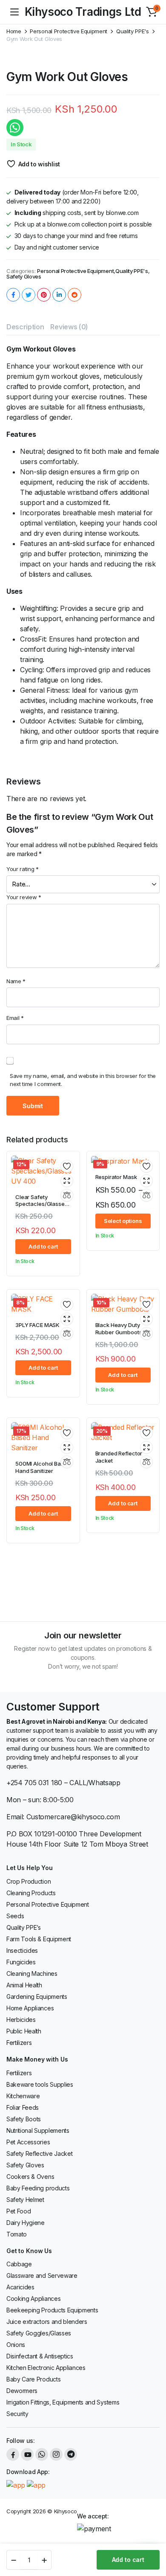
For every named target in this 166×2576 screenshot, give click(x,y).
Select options (123, 1221)
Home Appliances (30, 2008)
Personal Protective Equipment (69, 31)
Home (14, 31)
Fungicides (21, 1962)
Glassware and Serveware (42, 2275)
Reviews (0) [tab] (69, 327)
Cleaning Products (31, 1893)
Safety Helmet (25, 2200)
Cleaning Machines (32, 1973)
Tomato (17, 2234)
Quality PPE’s (24, 1927)
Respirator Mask (116, 1177)
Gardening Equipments (37, 1997)
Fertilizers (19, 2043)
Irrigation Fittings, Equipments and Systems (63, 2402)
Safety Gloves (24, 277)
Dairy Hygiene (26, 2223)
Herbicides (21, 2020)
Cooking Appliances (33, 2299)
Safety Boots (24, 2119)
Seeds (15, 1916)
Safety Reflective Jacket (39, 2153)
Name (16, 981)
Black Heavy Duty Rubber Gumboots (119, 1329)
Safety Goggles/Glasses (39, 2333)
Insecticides (22, 1950)
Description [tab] (25, 327)
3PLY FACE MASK (37, 1325)
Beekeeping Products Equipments (52, 2310)
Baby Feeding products (38, 2188)
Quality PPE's (133, 31)
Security (17, 2414)
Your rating (23, 869)
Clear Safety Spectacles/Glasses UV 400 (41, 1204)
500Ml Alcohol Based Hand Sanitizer (43, 1467)
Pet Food (19, 2211)
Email (15, 1018)
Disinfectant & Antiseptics (40, 2356)
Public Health (24, 2031)
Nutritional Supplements (38, 2130)
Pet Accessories (28, 2142)
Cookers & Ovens (30, 2177)
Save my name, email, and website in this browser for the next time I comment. (83, 1080)
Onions (16, 2345)
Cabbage (19, 2264)
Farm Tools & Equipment (39, 1939)
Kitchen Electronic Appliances (46, 2368)
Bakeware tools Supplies (40, 2084)
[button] (152, 12)
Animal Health (24, 1985)
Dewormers (22, 2391)
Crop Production (29, 1881)
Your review (24, 897)
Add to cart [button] (43, 1246)
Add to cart (128, 2560)
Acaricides (20, 2287)
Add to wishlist (39, 164)
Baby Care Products (33, 2379)
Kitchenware (23, 2096)
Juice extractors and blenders (47, 2322)
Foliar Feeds (23, 2107)
